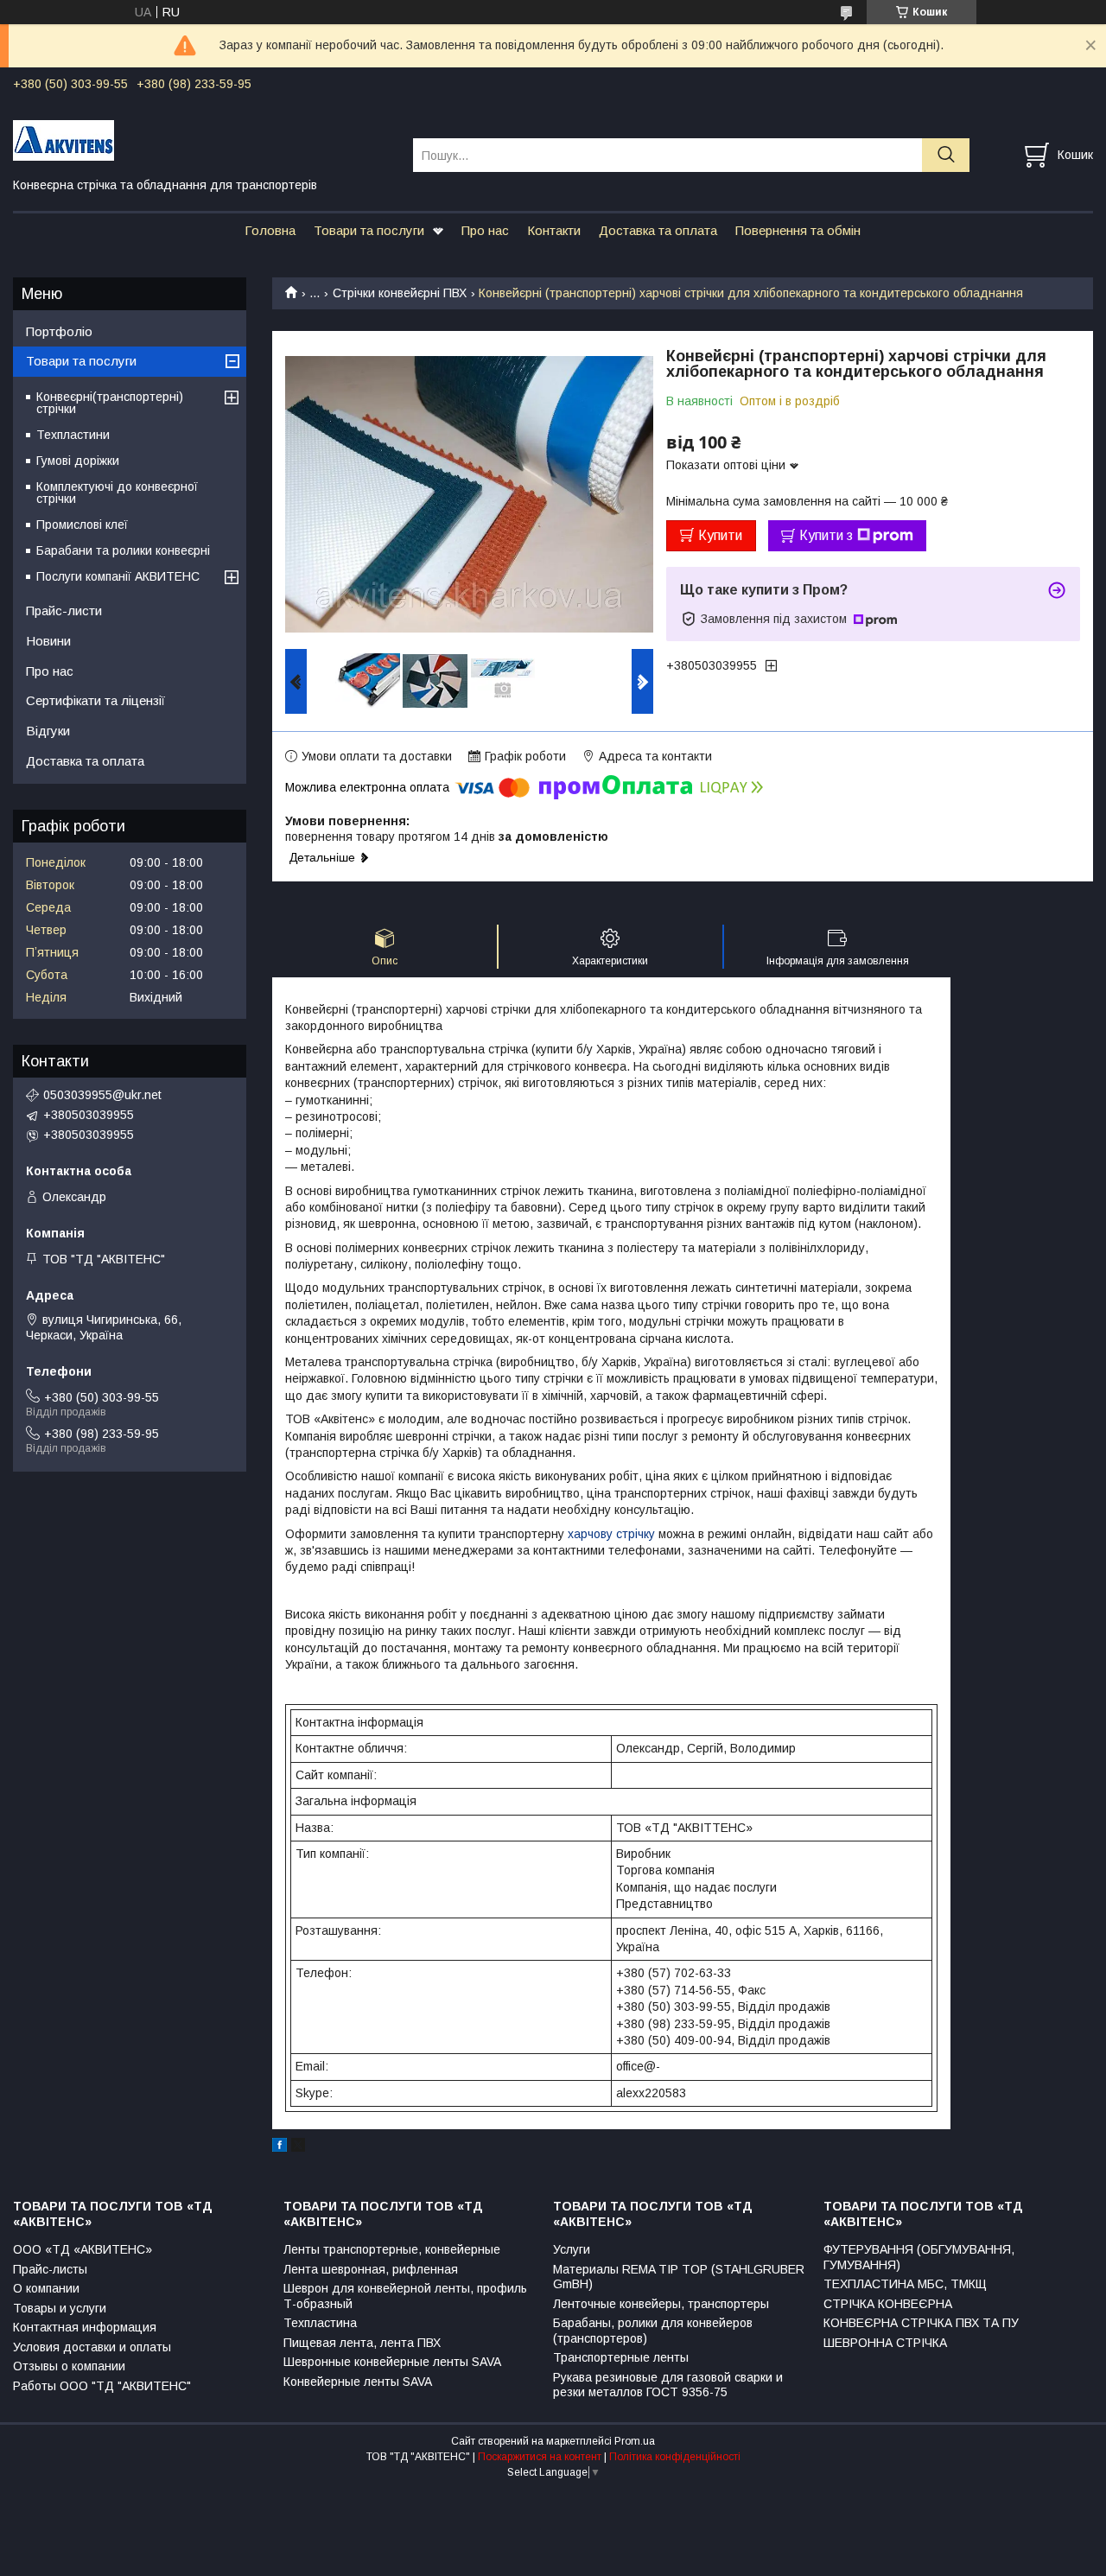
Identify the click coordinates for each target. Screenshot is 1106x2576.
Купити (720, 535)
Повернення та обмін (798, 230)
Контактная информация (85, 2327)
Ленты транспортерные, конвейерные (392, 2249)
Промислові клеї (82, 525)
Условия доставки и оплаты (92, 2347)
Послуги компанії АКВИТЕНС (118, 576)
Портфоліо (59, 331)
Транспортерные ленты (621, 2357)
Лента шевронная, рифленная (371, 2269)
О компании (46, 2288)
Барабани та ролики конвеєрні (123, 550)
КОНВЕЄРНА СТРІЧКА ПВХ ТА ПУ (921, 2323)
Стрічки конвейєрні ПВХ (400, 293)
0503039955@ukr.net (102, 1095)
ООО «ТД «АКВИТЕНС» (83, 2249)
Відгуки (48, 731)
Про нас (485, 230)
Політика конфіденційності (675, 2457)
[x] (298, 2147)
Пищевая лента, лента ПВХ (362, 2343)
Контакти (554, 230)
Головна (270, 230)
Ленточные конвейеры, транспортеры (661, 2304)
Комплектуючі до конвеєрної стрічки (117, 493)
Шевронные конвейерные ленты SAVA (392, 2362)
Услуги (572, 2249)
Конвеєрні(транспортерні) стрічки (110, 403)
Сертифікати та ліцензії (95, 700)
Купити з (826, 535)
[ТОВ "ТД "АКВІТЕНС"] (202, 139)
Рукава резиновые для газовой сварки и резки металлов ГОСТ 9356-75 (668, 2385)
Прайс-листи (64, 611)
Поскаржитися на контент (540, 2457)
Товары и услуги (60, 2308)
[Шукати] (946, 155)
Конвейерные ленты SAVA (358, 2382)
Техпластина (320, 2323)
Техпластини (73, 435)
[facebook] (280, 2147)
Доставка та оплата (658, 230)
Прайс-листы (50, 2269)
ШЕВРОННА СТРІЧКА (885, 2343)
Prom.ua (635, 2441)
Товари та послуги (369, 230)
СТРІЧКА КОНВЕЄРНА (888, 2304)
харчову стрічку (611, 1534)
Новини (48, 641)
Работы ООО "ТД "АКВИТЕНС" (102, 2386)
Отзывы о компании (69, 2366)
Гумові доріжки (78, 461)
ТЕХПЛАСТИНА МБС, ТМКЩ (905, 2284)
